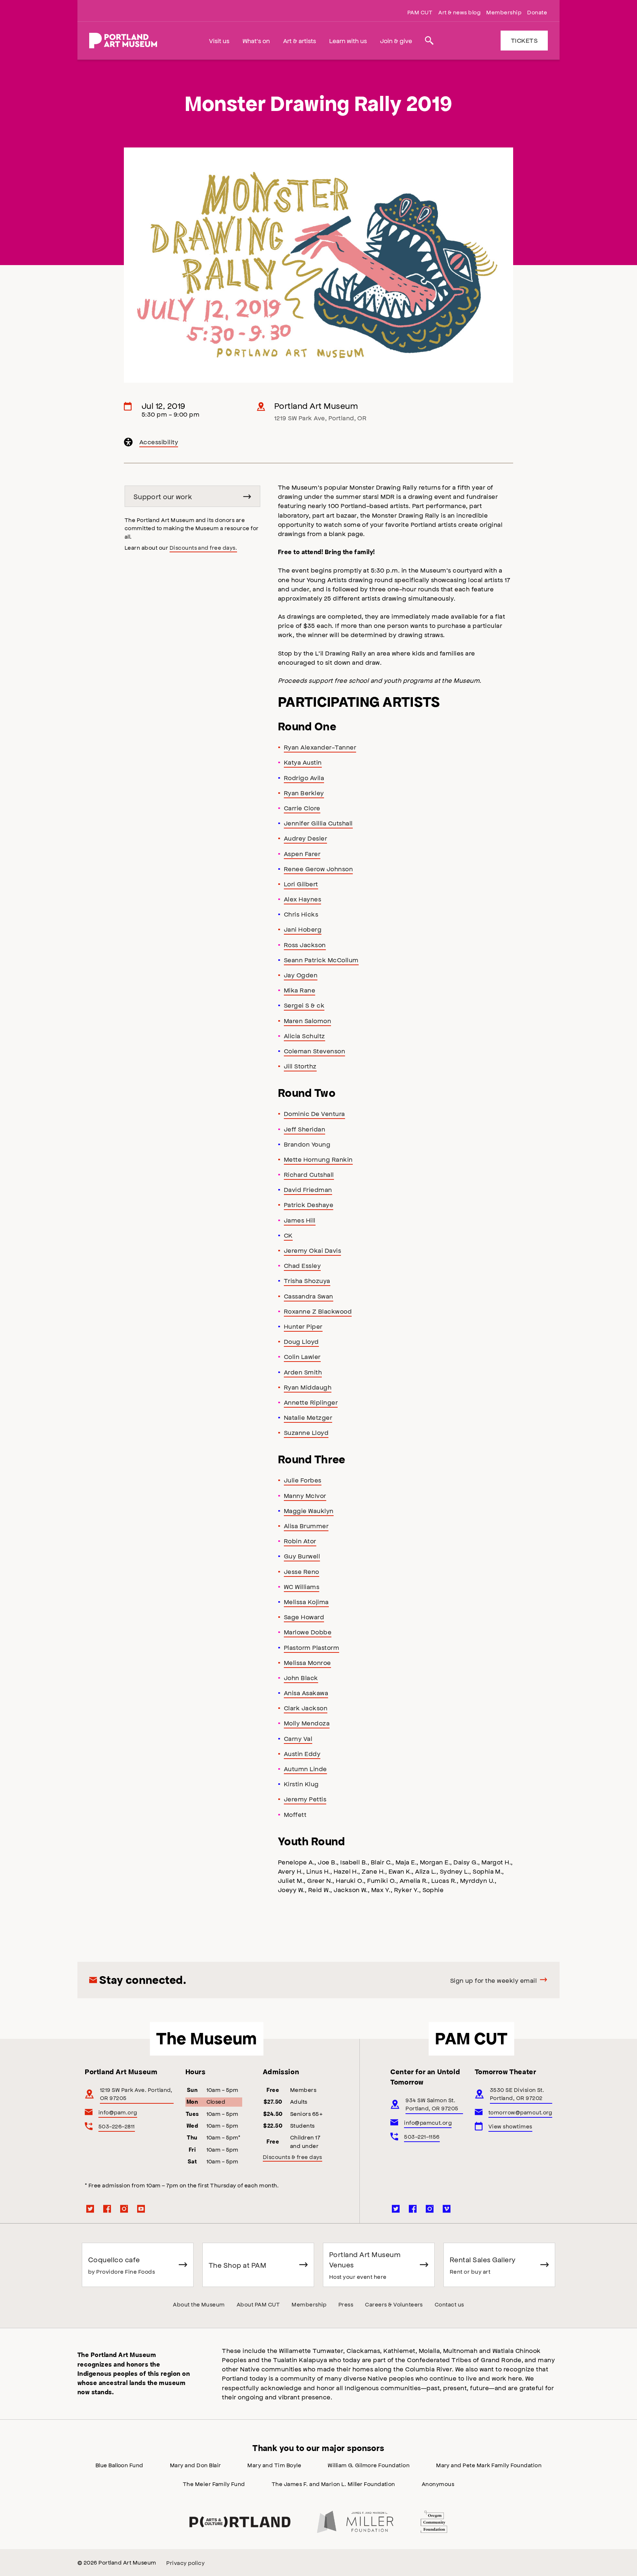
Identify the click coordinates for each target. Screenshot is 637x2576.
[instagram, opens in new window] (124, 2209)
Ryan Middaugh (308, 1387)
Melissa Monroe (307, 1662)
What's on (256, 41)
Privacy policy (185, 2563)
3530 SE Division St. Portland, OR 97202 (517, 2094)
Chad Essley (302, 1265)
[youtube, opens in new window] (141, 2209)
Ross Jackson (305, 945)
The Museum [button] (207, 2038)
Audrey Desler (305, 838)
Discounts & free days (293, 2157)
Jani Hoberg (303, 929)
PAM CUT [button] (471, 2038)
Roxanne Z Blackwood (318, 1311)
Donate (537, 12)
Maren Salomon (307, 1021)
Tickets (524, 40)
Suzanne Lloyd (306, 1432)
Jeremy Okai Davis (312, 1250)
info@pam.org (118, 2112)
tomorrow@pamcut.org (520, 2112)
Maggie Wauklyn (309, 1511)
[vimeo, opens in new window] (447, 2209)
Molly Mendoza (307, 1723)
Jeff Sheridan (304, 1129)
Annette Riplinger (311, 1402)
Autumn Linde (305, 1769)
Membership (504, 12)
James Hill (300, 1220)
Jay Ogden (301, 975)
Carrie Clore (302, 808)
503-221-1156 (422, 2136)
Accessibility (159, 443)
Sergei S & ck (304, 1005)
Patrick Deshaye (309, 1204)
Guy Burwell (302, 1556)
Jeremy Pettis (305, 1799)
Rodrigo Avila (304, 778)
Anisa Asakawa (306, 1693)
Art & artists (300, 41)
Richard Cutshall (309, 1174)
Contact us (449, 2304)
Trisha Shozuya (307, 1280)
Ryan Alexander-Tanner (320, 747)
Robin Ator (300, 1541)
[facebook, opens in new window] (107, 2209)
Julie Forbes (303, 1480)
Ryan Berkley (304, 793)
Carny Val (298, 1738)
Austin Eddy (302, 1753)
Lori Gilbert (301, 884)
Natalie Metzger (308, 1417)
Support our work (163, 496)
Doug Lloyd (301, 1341)
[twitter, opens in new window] (90, 2209)
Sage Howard (304, 1617)
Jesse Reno (302, 1571)
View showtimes (510, 2126)
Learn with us (348, 41)
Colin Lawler (302, 1356)
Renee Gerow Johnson (318, 869)
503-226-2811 (117, 2126)
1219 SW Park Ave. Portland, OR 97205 (136, 2094)
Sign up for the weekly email (493, 1980)
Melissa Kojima (306, 1602)
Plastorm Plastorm (311, 1647)
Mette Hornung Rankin (318, 1159)
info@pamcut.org (428, 2122)
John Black (301, 1678)
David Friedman (308, 1189)
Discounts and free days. (203, 547)
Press (346, 2304)
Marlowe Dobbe (308, 1632)
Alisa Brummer (306, 1526)
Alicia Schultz (304, 1036)
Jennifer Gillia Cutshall (318, 823)
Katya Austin (303, 762)
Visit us (219, 41)
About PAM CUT (258, 2304)
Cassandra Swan (309, 1296)
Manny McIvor (305, 1495)
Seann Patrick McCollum (321, 960)
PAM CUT (420, 12)
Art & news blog (459, 12)
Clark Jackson (306, 1708)
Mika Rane (300, 990)
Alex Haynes (302, 899)
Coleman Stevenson (314, 1051)
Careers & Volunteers (394, 2304)
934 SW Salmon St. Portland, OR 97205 (432, 2104)
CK (288, 1235)
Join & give (396, 41)
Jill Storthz (300, 1066)
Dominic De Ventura (314, 1113)
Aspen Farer (302, 854)
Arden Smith (303, 1372)
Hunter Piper (303, 1326)
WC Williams (302, 1586)
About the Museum (199, 2304)
